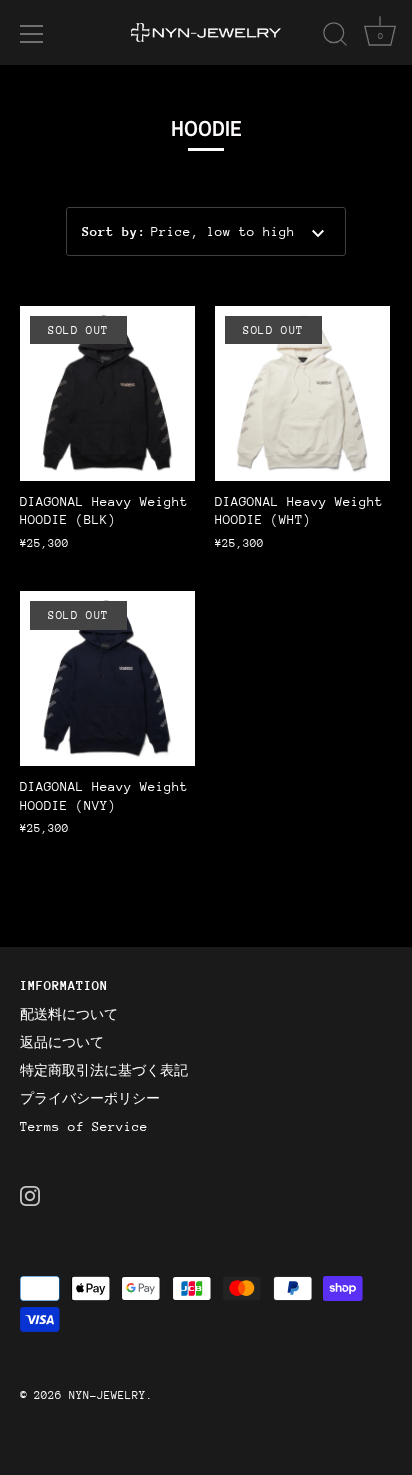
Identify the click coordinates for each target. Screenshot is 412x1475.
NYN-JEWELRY (107, 1395)
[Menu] (32, 34)
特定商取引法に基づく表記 (104, 1070)
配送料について (69, 1014)
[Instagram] (30, 1194)
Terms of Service (84, 1126)
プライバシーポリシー (90, 1098)
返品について (62, 1042)
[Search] (335, 37)
